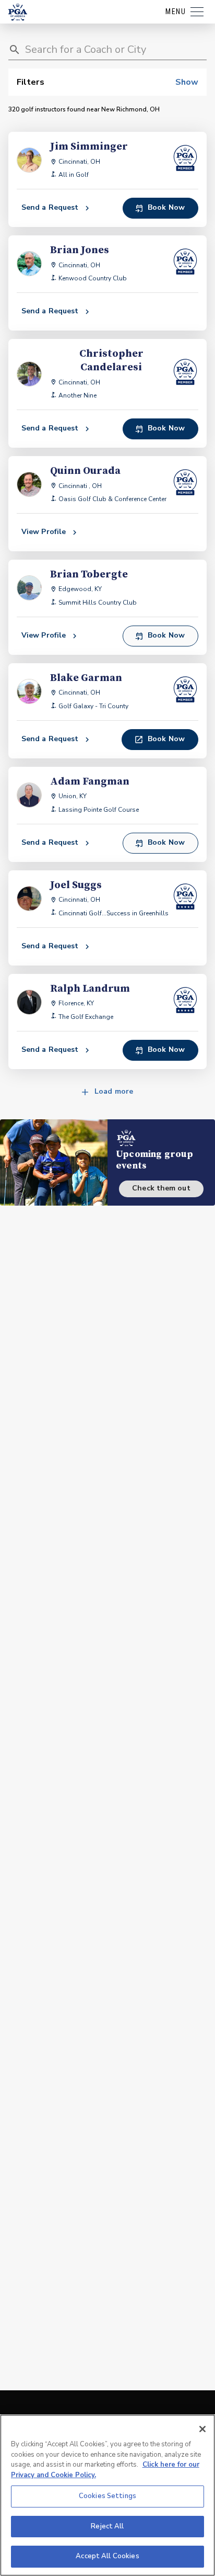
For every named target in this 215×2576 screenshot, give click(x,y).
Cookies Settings (107, 2496)
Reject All (107, 2526)
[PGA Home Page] (18, 12)
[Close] (202, 2429)
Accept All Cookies (107, 2556)
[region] (107, 2495)
